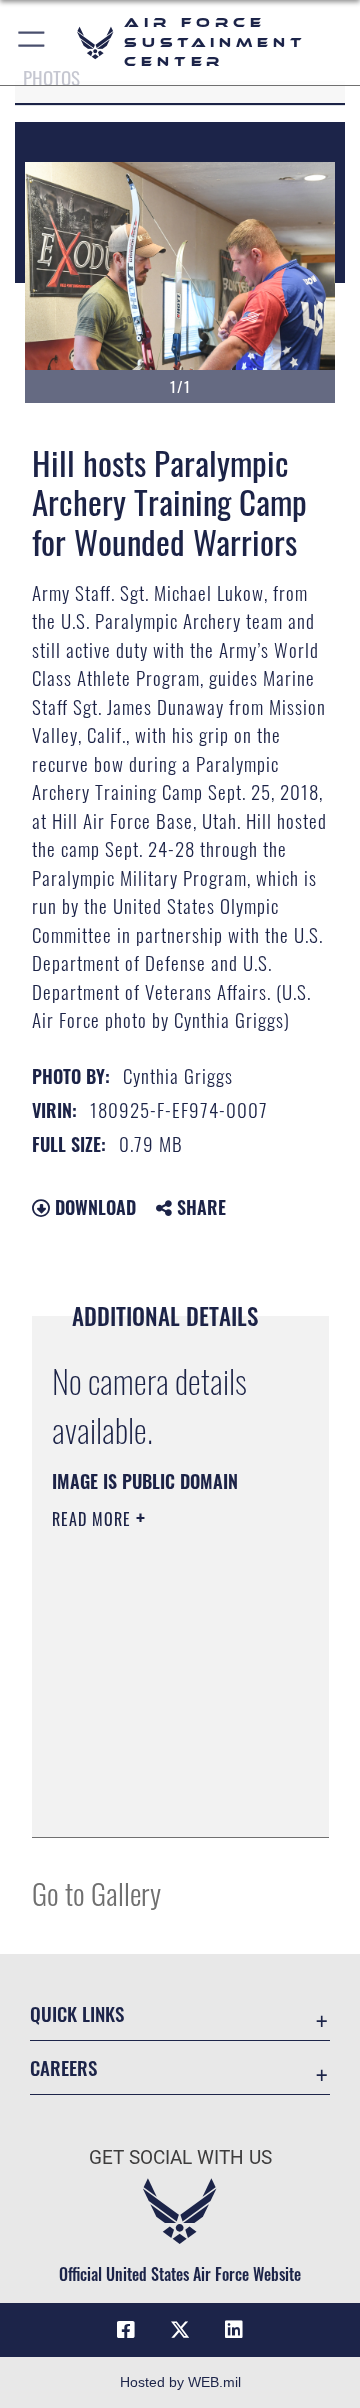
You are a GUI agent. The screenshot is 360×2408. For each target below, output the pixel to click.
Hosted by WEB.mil (180, 2382)
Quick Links (77, 2013)
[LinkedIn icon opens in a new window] (234, 2330)
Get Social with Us (180, 2157)
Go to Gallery (96, 1892)
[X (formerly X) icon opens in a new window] (180, 2330)
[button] (32, 42)
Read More (94, 1519)
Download (93, 1207)
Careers (63, 2067)
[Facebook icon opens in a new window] (126, 2330)
